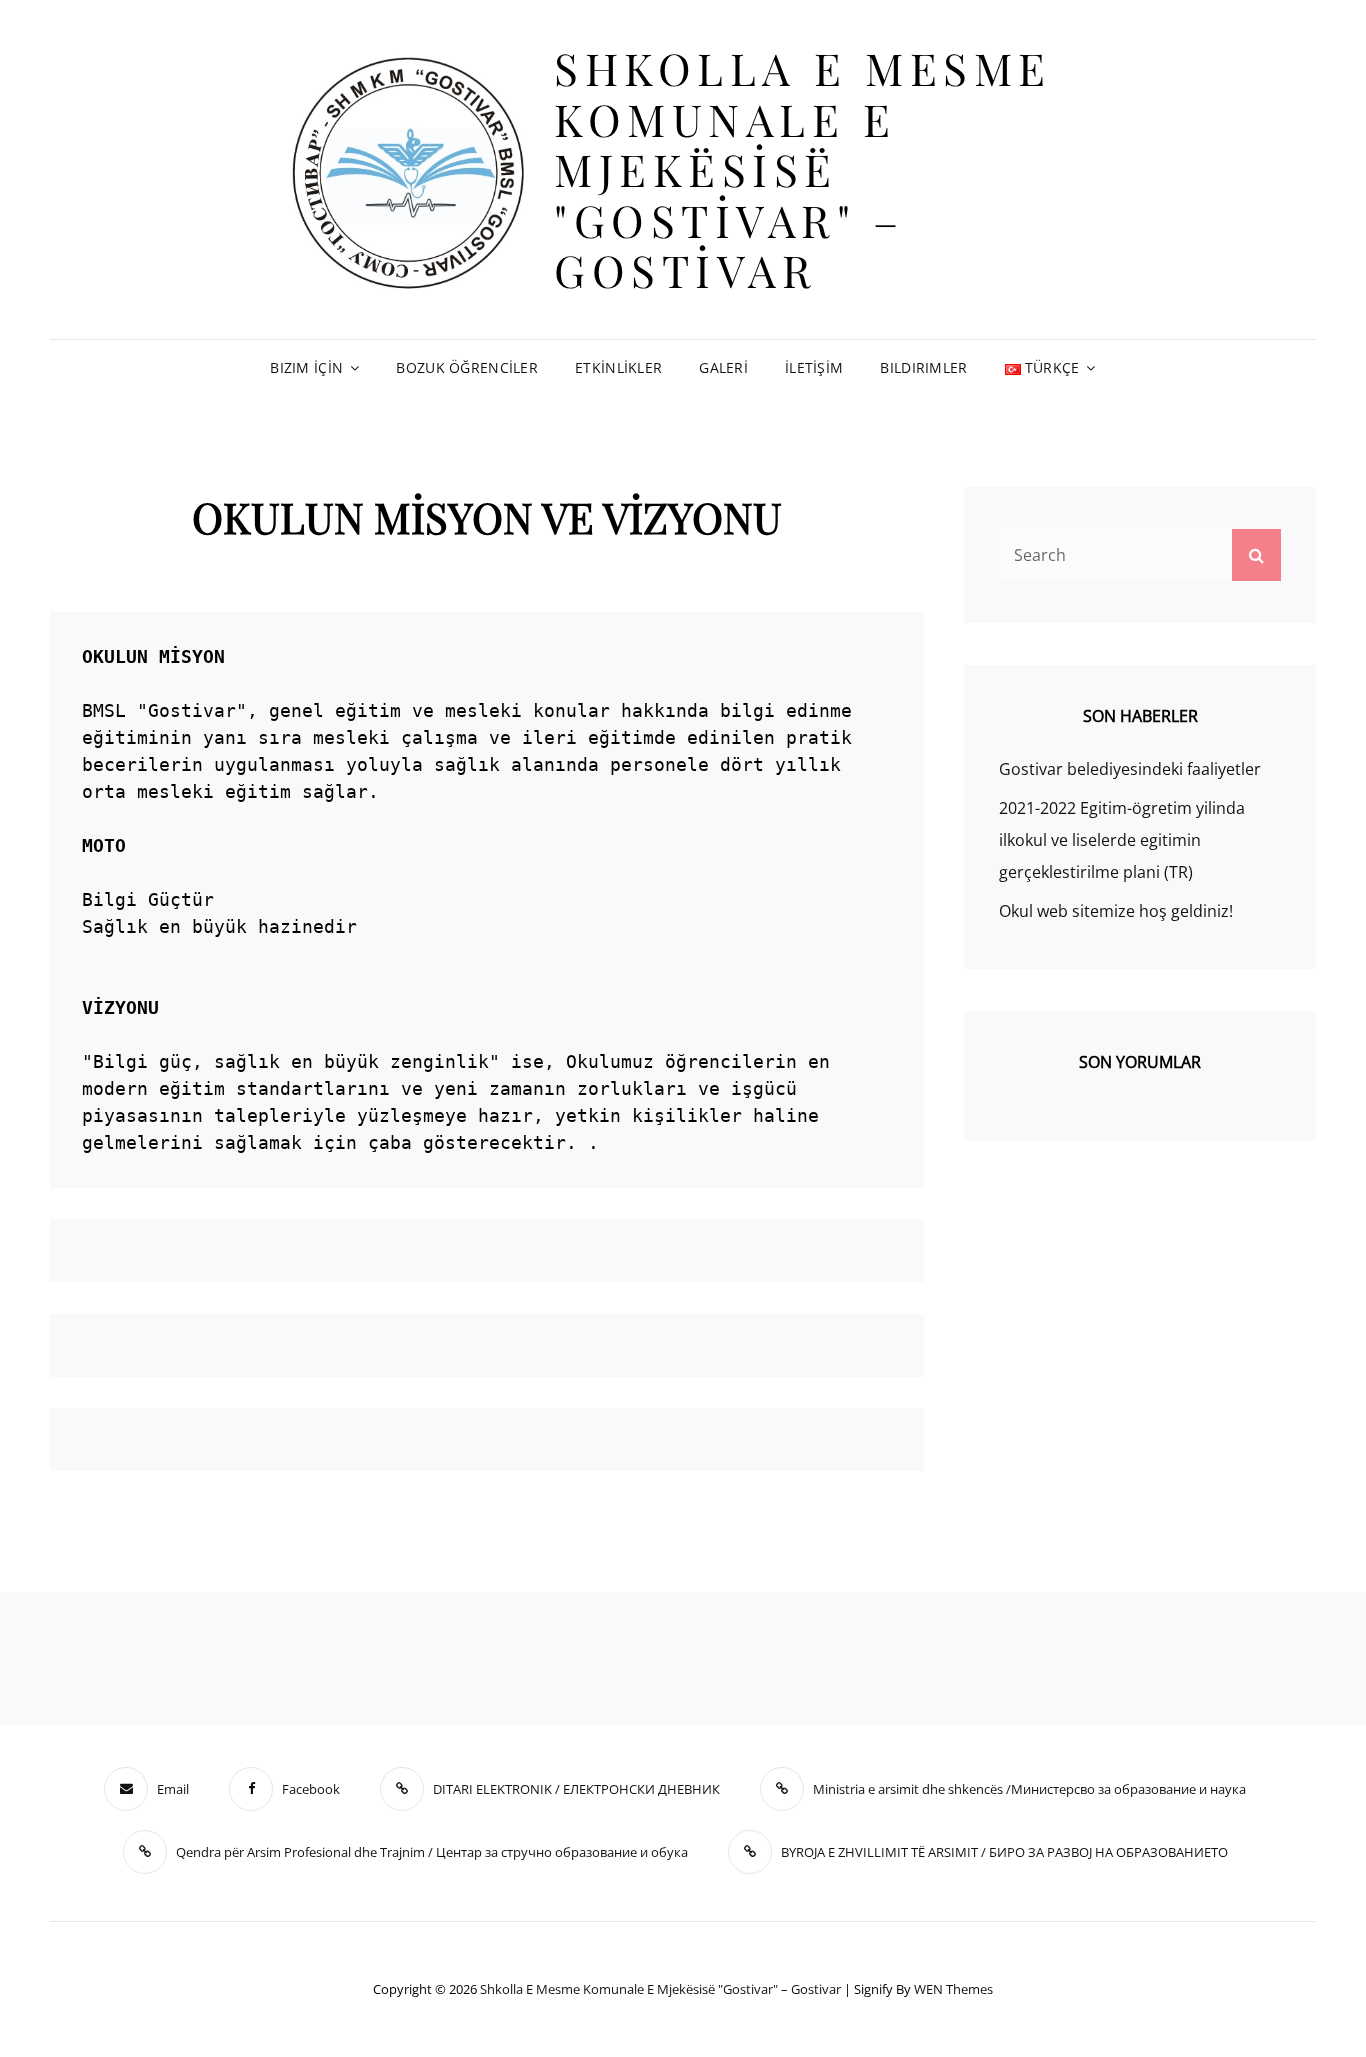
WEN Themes (953, 1989)
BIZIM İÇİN (306, 367)
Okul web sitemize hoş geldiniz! (1116, 911)
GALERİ (723, 367)
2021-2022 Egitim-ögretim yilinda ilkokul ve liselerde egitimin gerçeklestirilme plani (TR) (1122, 840)
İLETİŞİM (814, 367)
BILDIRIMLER (923, 367)
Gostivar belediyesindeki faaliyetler (1130, 769)
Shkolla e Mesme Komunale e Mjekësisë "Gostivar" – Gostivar (803, 168)
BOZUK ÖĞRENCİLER (467, 367)
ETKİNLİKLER (618, 367)
